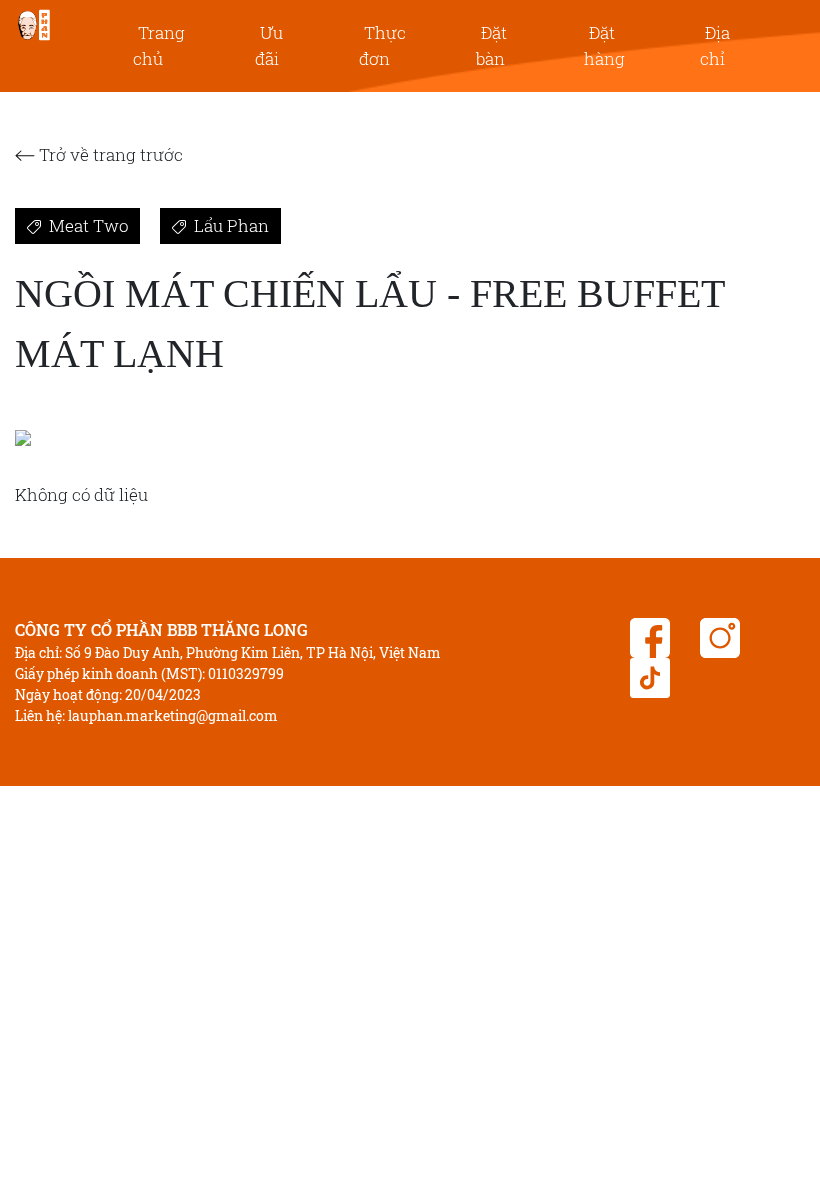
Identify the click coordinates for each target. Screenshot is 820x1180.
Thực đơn (382, 45)
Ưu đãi (269, 45)
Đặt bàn (491, 45)
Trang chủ (159, 45)
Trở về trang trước (109, 154)
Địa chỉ (715, 45)
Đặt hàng (604, 45)
